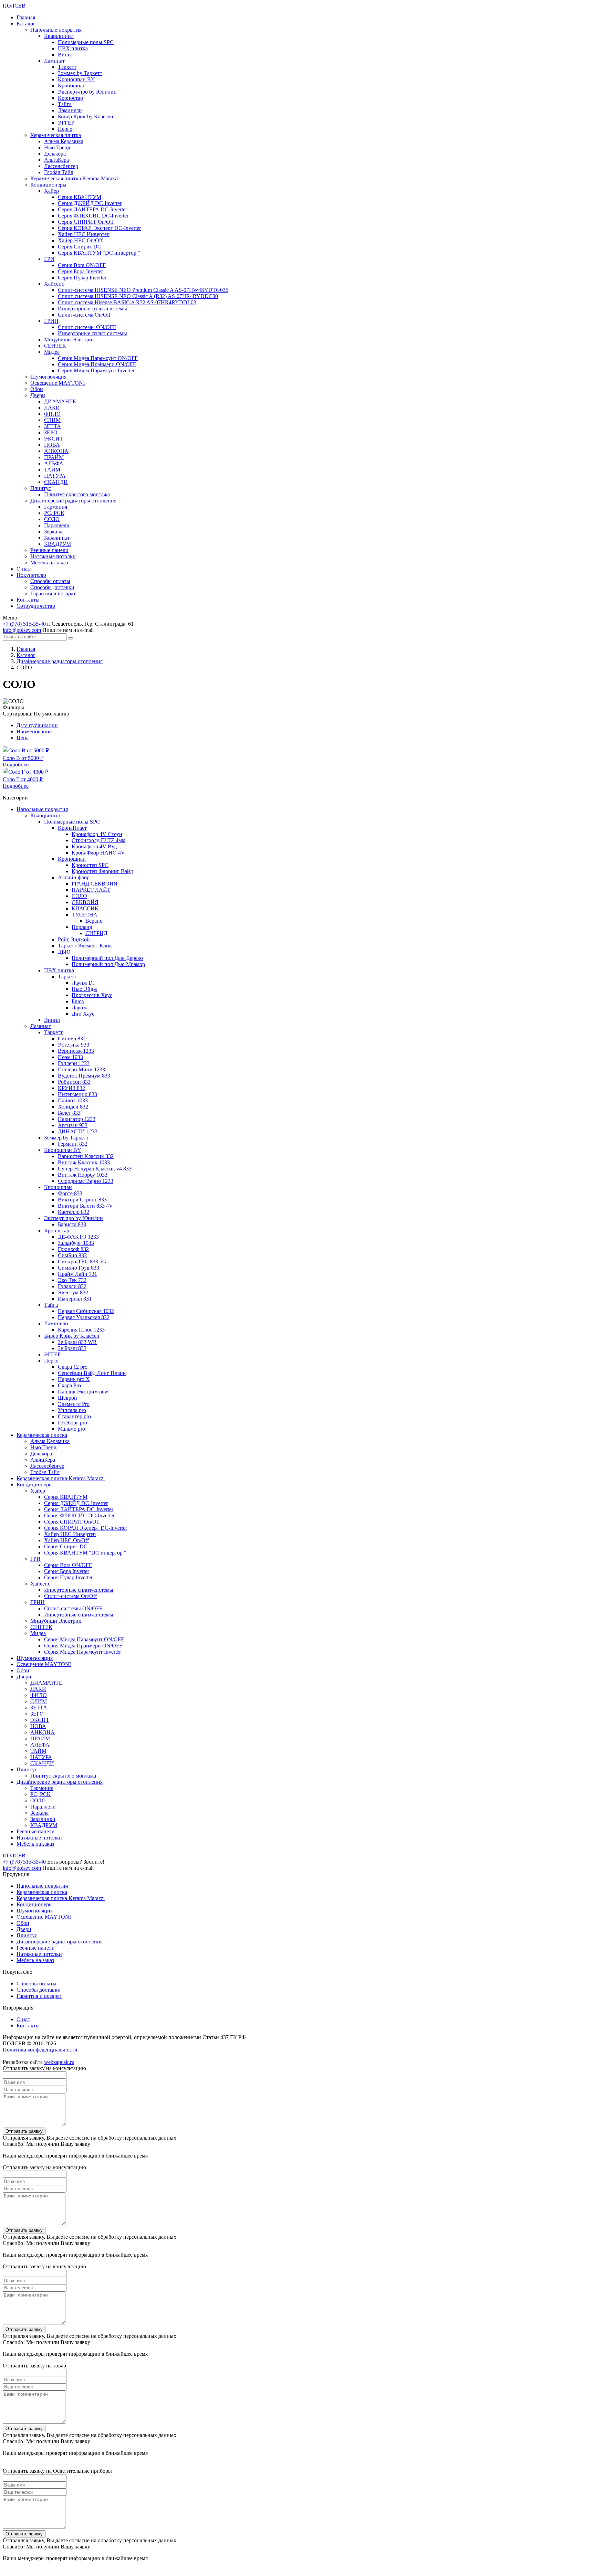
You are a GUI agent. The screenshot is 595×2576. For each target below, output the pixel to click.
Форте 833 (70, 1193)
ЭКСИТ (54, 439)
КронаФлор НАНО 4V (98, 853)
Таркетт (67, 67)
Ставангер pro (74, 1416)
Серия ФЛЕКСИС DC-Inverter (93, 216)
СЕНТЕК (55, 346)
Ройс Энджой (74, 939)
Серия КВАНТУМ (80, 197)
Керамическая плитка (56, 135)
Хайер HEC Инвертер (84, 234)
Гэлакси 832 (72, 1286)
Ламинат (54, 61)
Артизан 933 (73, 1125)
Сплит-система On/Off (84, 315)
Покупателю (31, 575)
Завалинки (57, 538)
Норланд (82, 927)
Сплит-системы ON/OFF (87, 327)
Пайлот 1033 (73, 1100)
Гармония (56, 507)
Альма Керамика (64, 141)
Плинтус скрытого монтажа (77, 494)
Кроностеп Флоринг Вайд (102, 871)
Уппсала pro (72, 1410)
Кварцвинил (59, 36)
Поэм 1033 (70, 1057)
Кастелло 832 (74, 1212)
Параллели (57, 525)
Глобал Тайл (59, 172)
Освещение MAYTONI (58, 383)
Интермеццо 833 (77, 1094)
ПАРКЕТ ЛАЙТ (91, 890)
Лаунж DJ (83, 983)
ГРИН (51, 321)
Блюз (78, 1001)
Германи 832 (73, 1144)
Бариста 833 (72, 1224)
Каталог (26, 24)
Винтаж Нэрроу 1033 (83, 1175)
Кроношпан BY (76, 79)
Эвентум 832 (73, 1292)
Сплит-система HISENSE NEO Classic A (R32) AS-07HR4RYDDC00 (138, 296)
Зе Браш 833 (72, 1348)
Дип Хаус (83, 1014)
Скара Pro (69, 1385)
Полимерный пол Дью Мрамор (108, 964)
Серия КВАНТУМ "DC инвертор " (99, 253)
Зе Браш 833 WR (77, 1342)
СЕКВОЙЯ (85, 902)
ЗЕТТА (53, 426)
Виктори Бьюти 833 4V (85, 1206)
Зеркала (53, 532)
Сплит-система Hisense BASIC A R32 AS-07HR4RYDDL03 (127, 302)
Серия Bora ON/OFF (82, 265)
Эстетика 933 (74, 1045)
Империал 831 (75, 1299)
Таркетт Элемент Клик (85, 946)
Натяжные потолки (53, 556)
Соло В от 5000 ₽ (23, 758)
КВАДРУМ (58, 544)
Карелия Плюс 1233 (81, 1330)
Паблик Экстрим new (83, 1392)
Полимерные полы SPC (86, 42)
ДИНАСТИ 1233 (78, 1131)
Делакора (55, 154)
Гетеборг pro (72, 1423)
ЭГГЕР (66, 123)
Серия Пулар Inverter (82, 278)
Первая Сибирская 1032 (86, 1311)
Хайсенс (54, 284)
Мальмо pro (71, 1429)
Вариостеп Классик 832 (86, 1156)
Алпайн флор (74, 877)
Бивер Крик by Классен (86, 116)
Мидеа (52, 352)
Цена (23, 738)
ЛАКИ (52, 408)
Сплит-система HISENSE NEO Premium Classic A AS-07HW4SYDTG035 (143, 290)
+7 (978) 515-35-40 (24, 624)
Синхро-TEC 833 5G (82, 1262)
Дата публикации (37, 725)
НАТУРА (55, 476)
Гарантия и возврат (53, 593)
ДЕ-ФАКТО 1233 (78, 1237)
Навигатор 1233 (77, 1119)
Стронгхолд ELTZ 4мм (98, 840)
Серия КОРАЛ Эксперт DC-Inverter (99, 228)
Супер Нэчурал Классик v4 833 (95, 1169)
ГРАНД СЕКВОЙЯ (95, 884)
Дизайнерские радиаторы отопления (73, 501)
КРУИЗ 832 (71, 1088)
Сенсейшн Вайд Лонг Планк (92, 1373)
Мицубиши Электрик (70, 340)
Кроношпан (72, 86)
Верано (94, 921)
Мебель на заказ (49, 563)
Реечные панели (49, 550)
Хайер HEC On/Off (80, 240)
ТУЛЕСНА (85, 915)
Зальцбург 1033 (76, 1243)
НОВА (52, 445)
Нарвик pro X (74, 1379)
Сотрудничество (36, 606)
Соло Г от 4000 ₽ (23, 779)
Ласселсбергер (61, 166)
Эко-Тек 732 (72, 1280)
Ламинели (70, 110)
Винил (66, 55)
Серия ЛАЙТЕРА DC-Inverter (92, 209)
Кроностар (70, 98)
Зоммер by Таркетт (80, 73)
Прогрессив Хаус (92, 995)
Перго (65, 129)
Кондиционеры (48, 185)
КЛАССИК (85, 908)
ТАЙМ (52, 470)
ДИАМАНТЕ (60, 401)
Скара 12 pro (73, 1367)
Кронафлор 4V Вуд (94, 846)
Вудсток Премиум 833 (84, 1076)
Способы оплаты (50, 581)
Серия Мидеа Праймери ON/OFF (97, 364)
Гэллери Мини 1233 (81, 1069)
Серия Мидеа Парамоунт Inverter (96, 370)
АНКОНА (56, 451)
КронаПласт (72, 828)
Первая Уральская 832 (84, 1317)
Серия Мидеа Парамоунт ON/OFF (98, 358)
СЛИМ (52, 420)
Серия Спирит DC (80, 247)
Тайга (65, 104)
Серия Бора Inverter (80, 271)
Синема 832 (72, 1038)
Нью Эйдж (84, 989)
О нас (23, 569)
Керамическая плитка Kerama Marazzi (74, 178)
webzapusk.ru (59, 2062)
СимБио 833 (72, 1255)
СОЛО (52, 519)
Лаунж (79, 1008)
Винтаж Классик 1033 (84, 1162)
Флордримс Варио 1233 (86, 1181)
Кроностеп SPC (90, 865)
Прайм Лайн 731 (77, 1274)
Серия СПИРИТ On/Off (86, 222)
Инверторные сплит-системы (92, 309)
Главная (26, 17)
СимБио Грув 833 (79, 1268)
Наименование (34, 732)
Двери (38, 395)
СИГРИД (96, 933)
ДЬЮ (64, 952)
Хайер (51, 191)
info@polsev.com (22, 630)
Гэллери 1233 (74, 1063)
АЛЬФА (54, 463)
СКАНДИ (56, 482)
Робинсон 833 (74, 1082)
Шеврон (67, 1398)
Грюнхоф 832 (73, 1249)
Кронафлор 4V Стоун (97, 834)
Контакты (28, 600)
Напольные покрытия (56, 30)
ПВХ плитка (73, 48)
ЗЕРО (51, 432)
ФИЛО (52, 414)
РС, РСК (54, 513)
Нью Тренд (57, 147)
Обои (37, 389)
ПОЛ (14, 6)
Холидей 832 (73, 1107)
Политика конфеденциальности (40, 2050)
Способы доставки (52, 587)
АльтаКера (56, 160)
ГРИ (49, 259)
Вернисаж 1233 (76, 1051)
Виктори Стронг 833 (82, 1200)
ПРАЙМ (54, 457)
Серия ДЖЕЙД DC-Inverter (90, 203)
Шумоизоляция (48, 377)
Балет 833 (69, 1113)
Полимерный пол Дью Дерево (107, 958)
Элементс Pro (74, 1404)
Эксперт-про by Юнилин (87, 92)
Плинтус (41, 488)
